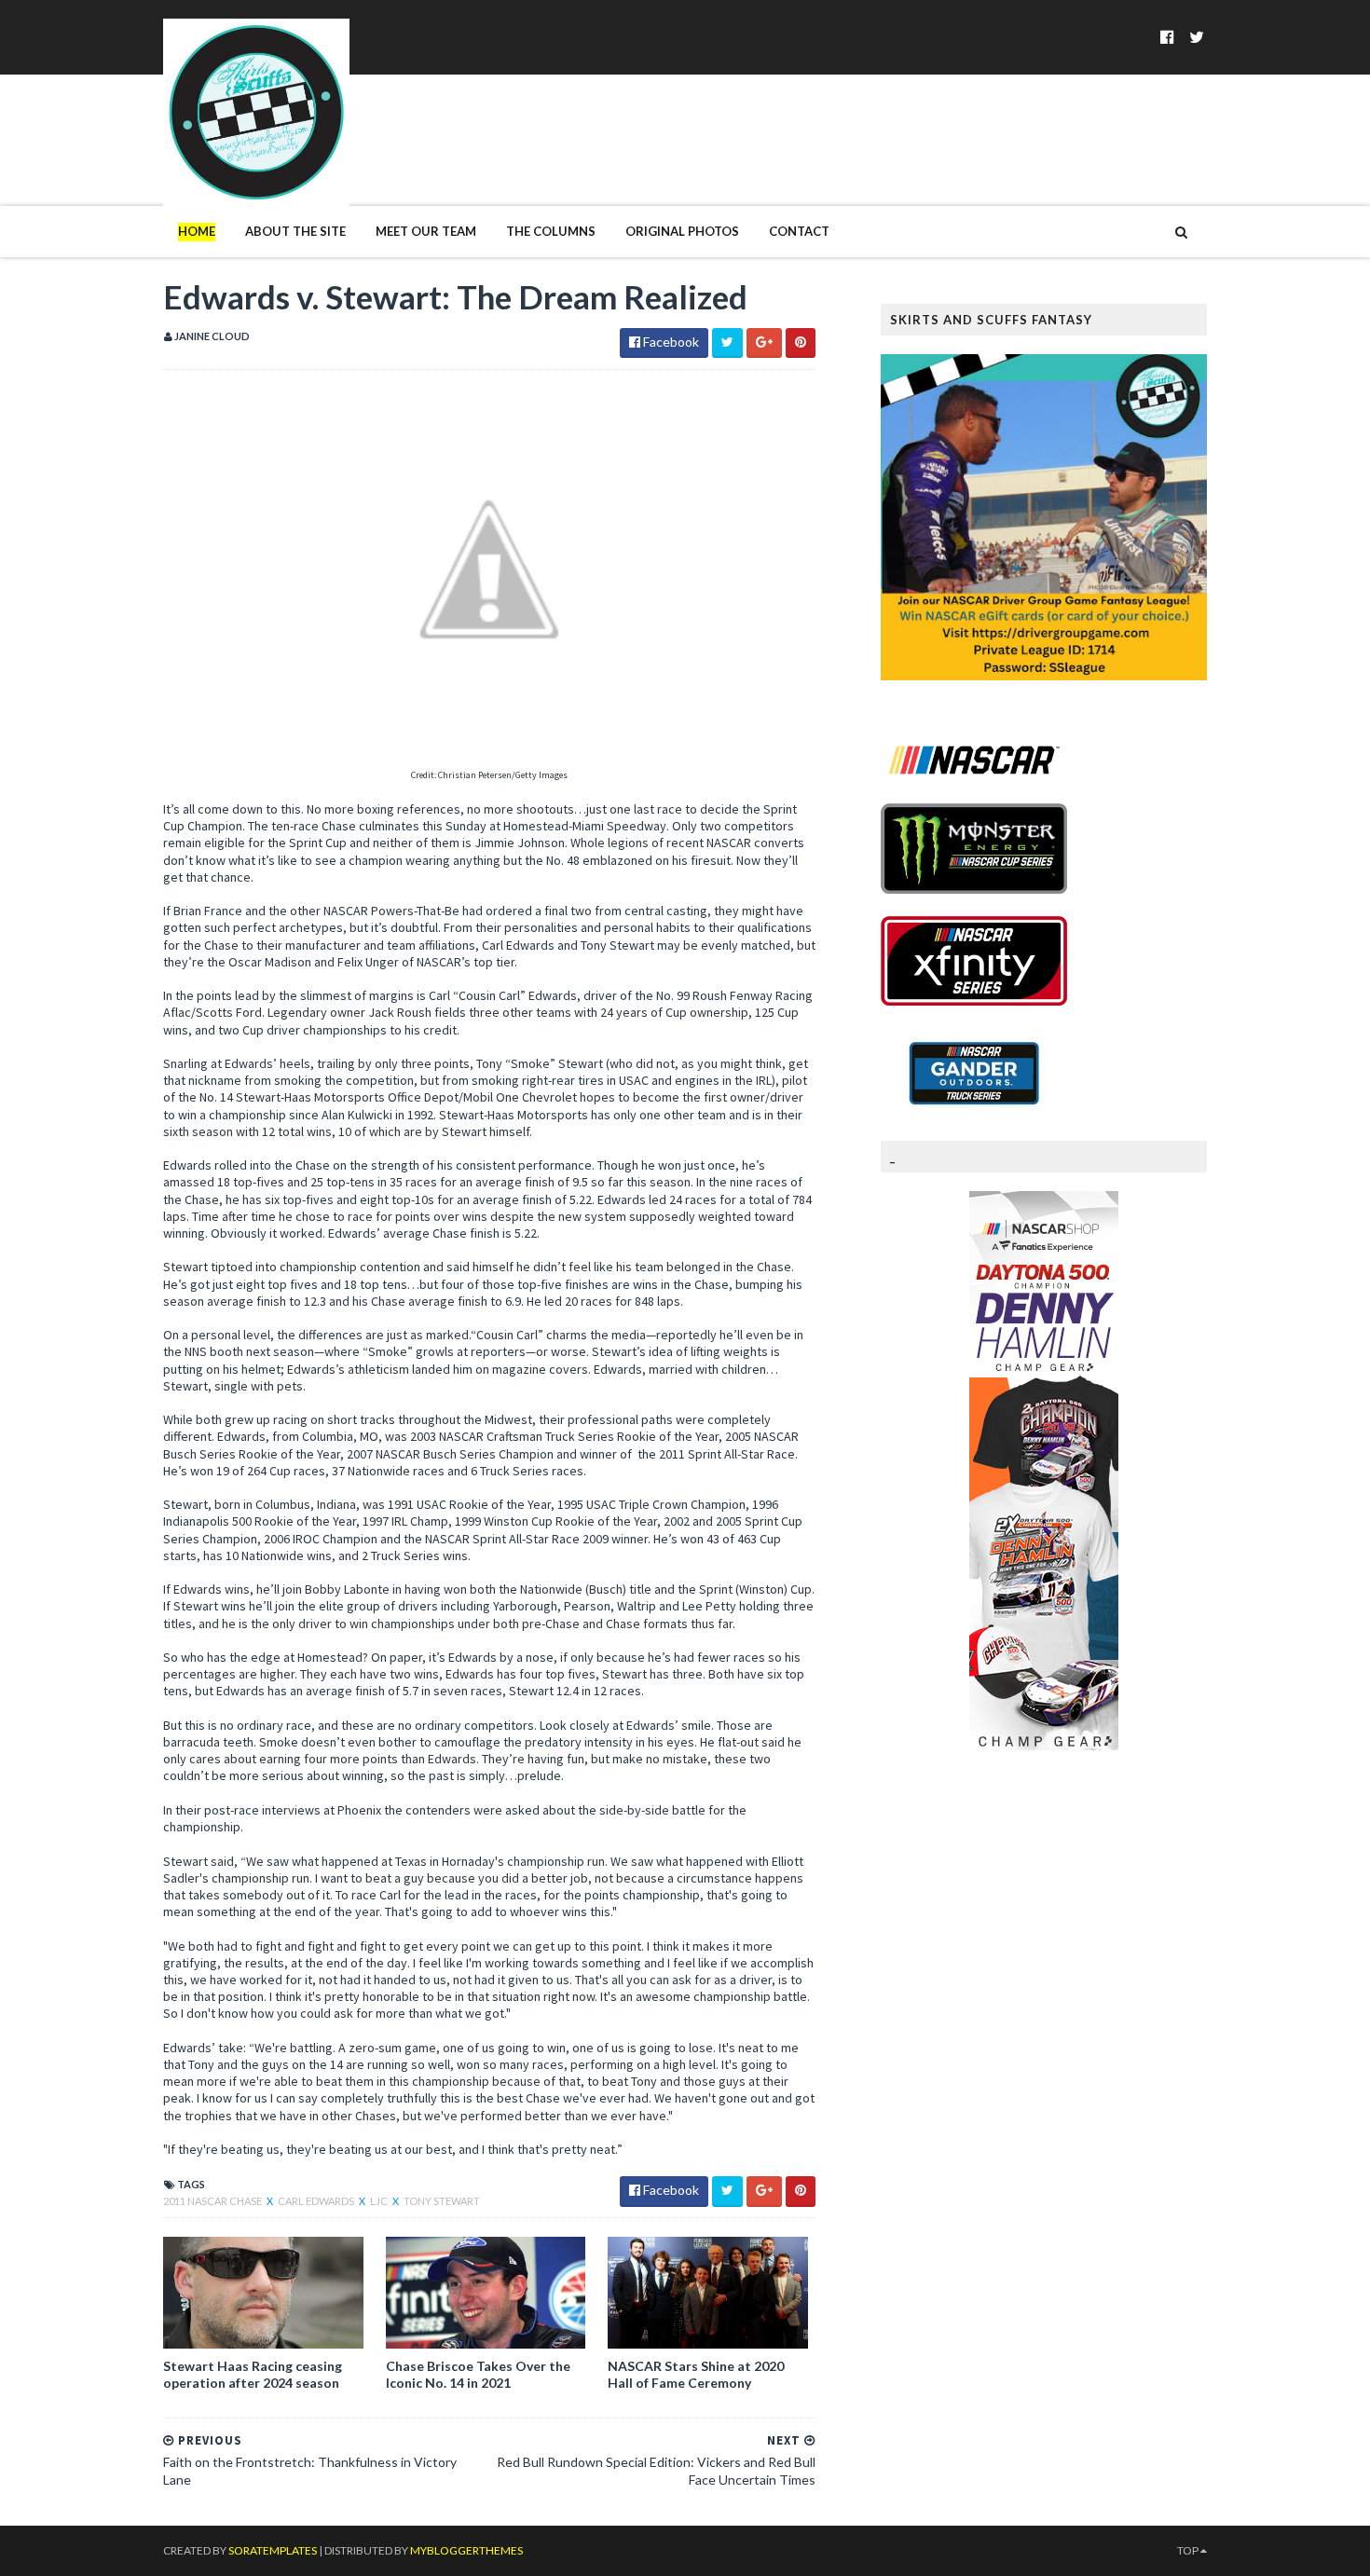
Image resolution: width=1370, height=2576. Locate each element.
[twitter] (1197, 37)
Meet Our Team (426, 231)
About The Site (295, 231)
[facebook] (1167, 37)
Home (197, 231)
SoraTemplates (273, 2550)
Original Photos (682, 231)
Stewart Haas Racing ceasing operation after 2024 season (253, 2374)
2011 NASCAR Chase (213, 2201)
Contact (799, 231)
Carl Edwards (317, 2201)
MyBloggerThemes (466, 2550)
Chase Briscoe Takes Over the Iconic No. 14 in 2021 (478, 2374)
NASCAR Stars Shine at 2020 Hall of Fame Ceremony (696, 2374)
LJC (380, 2201)
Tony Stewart (442, 2201)
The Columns (551, 231)
